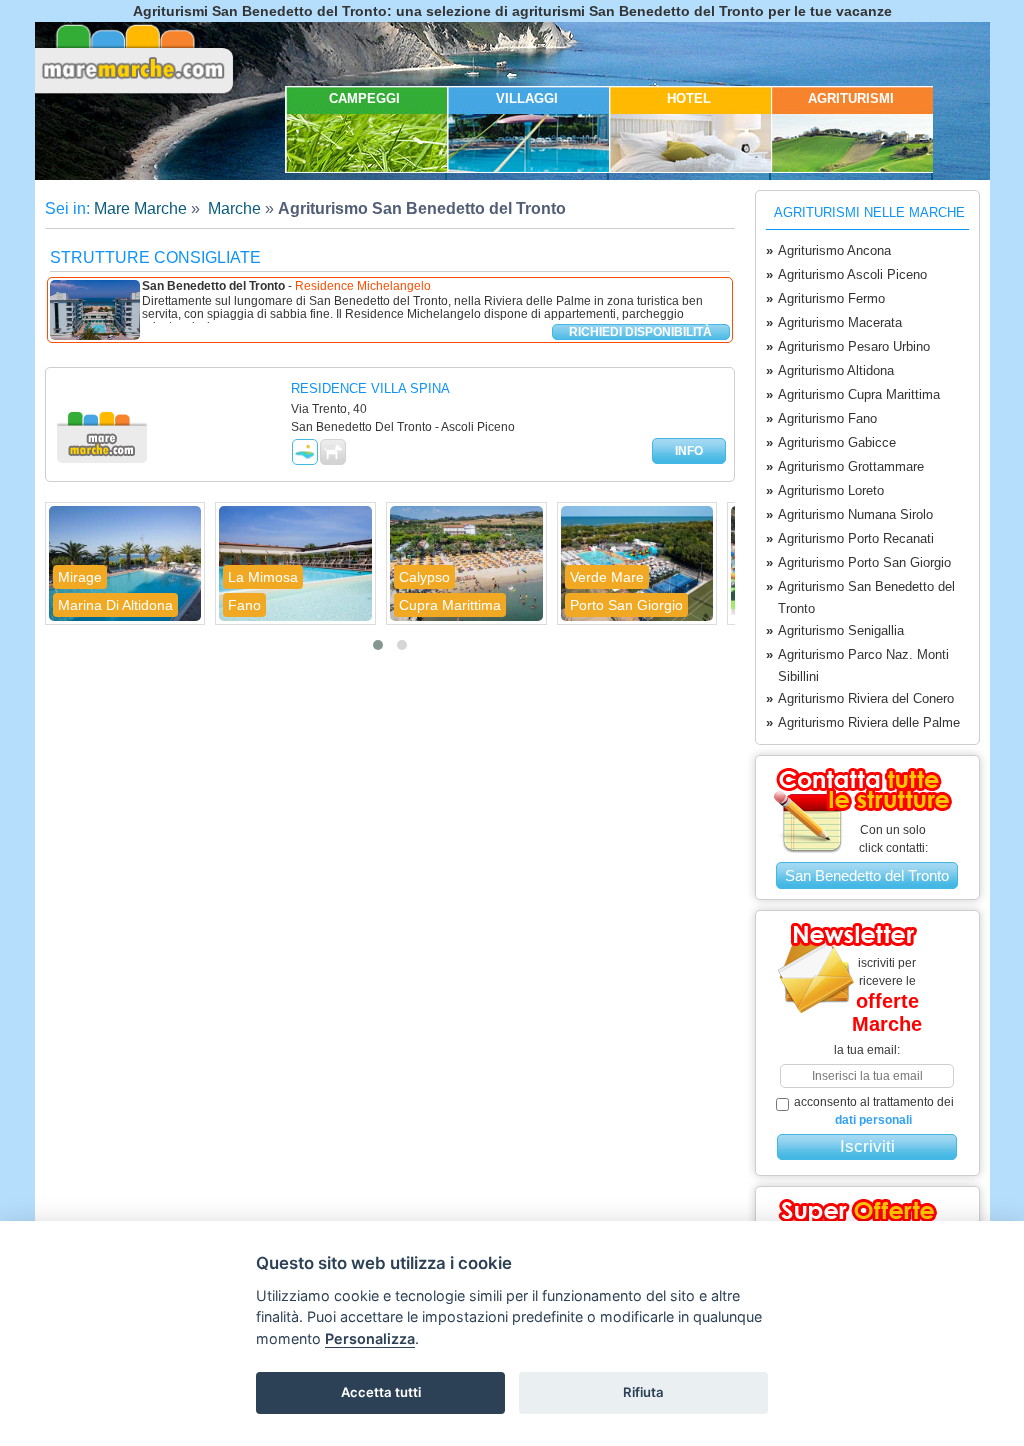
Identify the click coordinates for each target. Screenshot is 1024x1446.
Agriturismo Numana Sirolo (849, 514)
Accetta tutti (381, 1392)
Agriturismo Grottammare (845, 466)
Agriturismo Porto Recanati (850, 538)
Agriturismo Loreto (825, 490)
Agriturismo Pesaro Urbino (848, 346)
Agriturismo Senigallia (835, 630)
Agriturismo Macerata (834, 322)
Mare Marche (140, 208)
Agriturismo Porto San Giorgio (858, 562)
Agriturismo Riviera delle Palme (863, 722)
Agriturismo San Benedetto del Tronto (860, 597)
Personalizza (370, 1338)
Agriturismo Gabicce (831, 442)
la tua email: (867, 1050)
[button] (378, 645)
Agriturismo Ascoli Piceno (846, 274)
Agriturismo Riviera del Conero (860, 698)
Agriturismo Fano (821, 418)
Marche (232, 208)
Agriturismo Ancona (828, 250)
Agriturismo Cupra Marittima (853, 394)
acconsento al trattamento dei (874, 1111)
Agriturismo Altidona (830, 370)
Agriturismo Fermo (825, 298)
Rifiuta (643, 1392)
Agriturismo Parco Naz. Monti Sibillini (857, 665)
